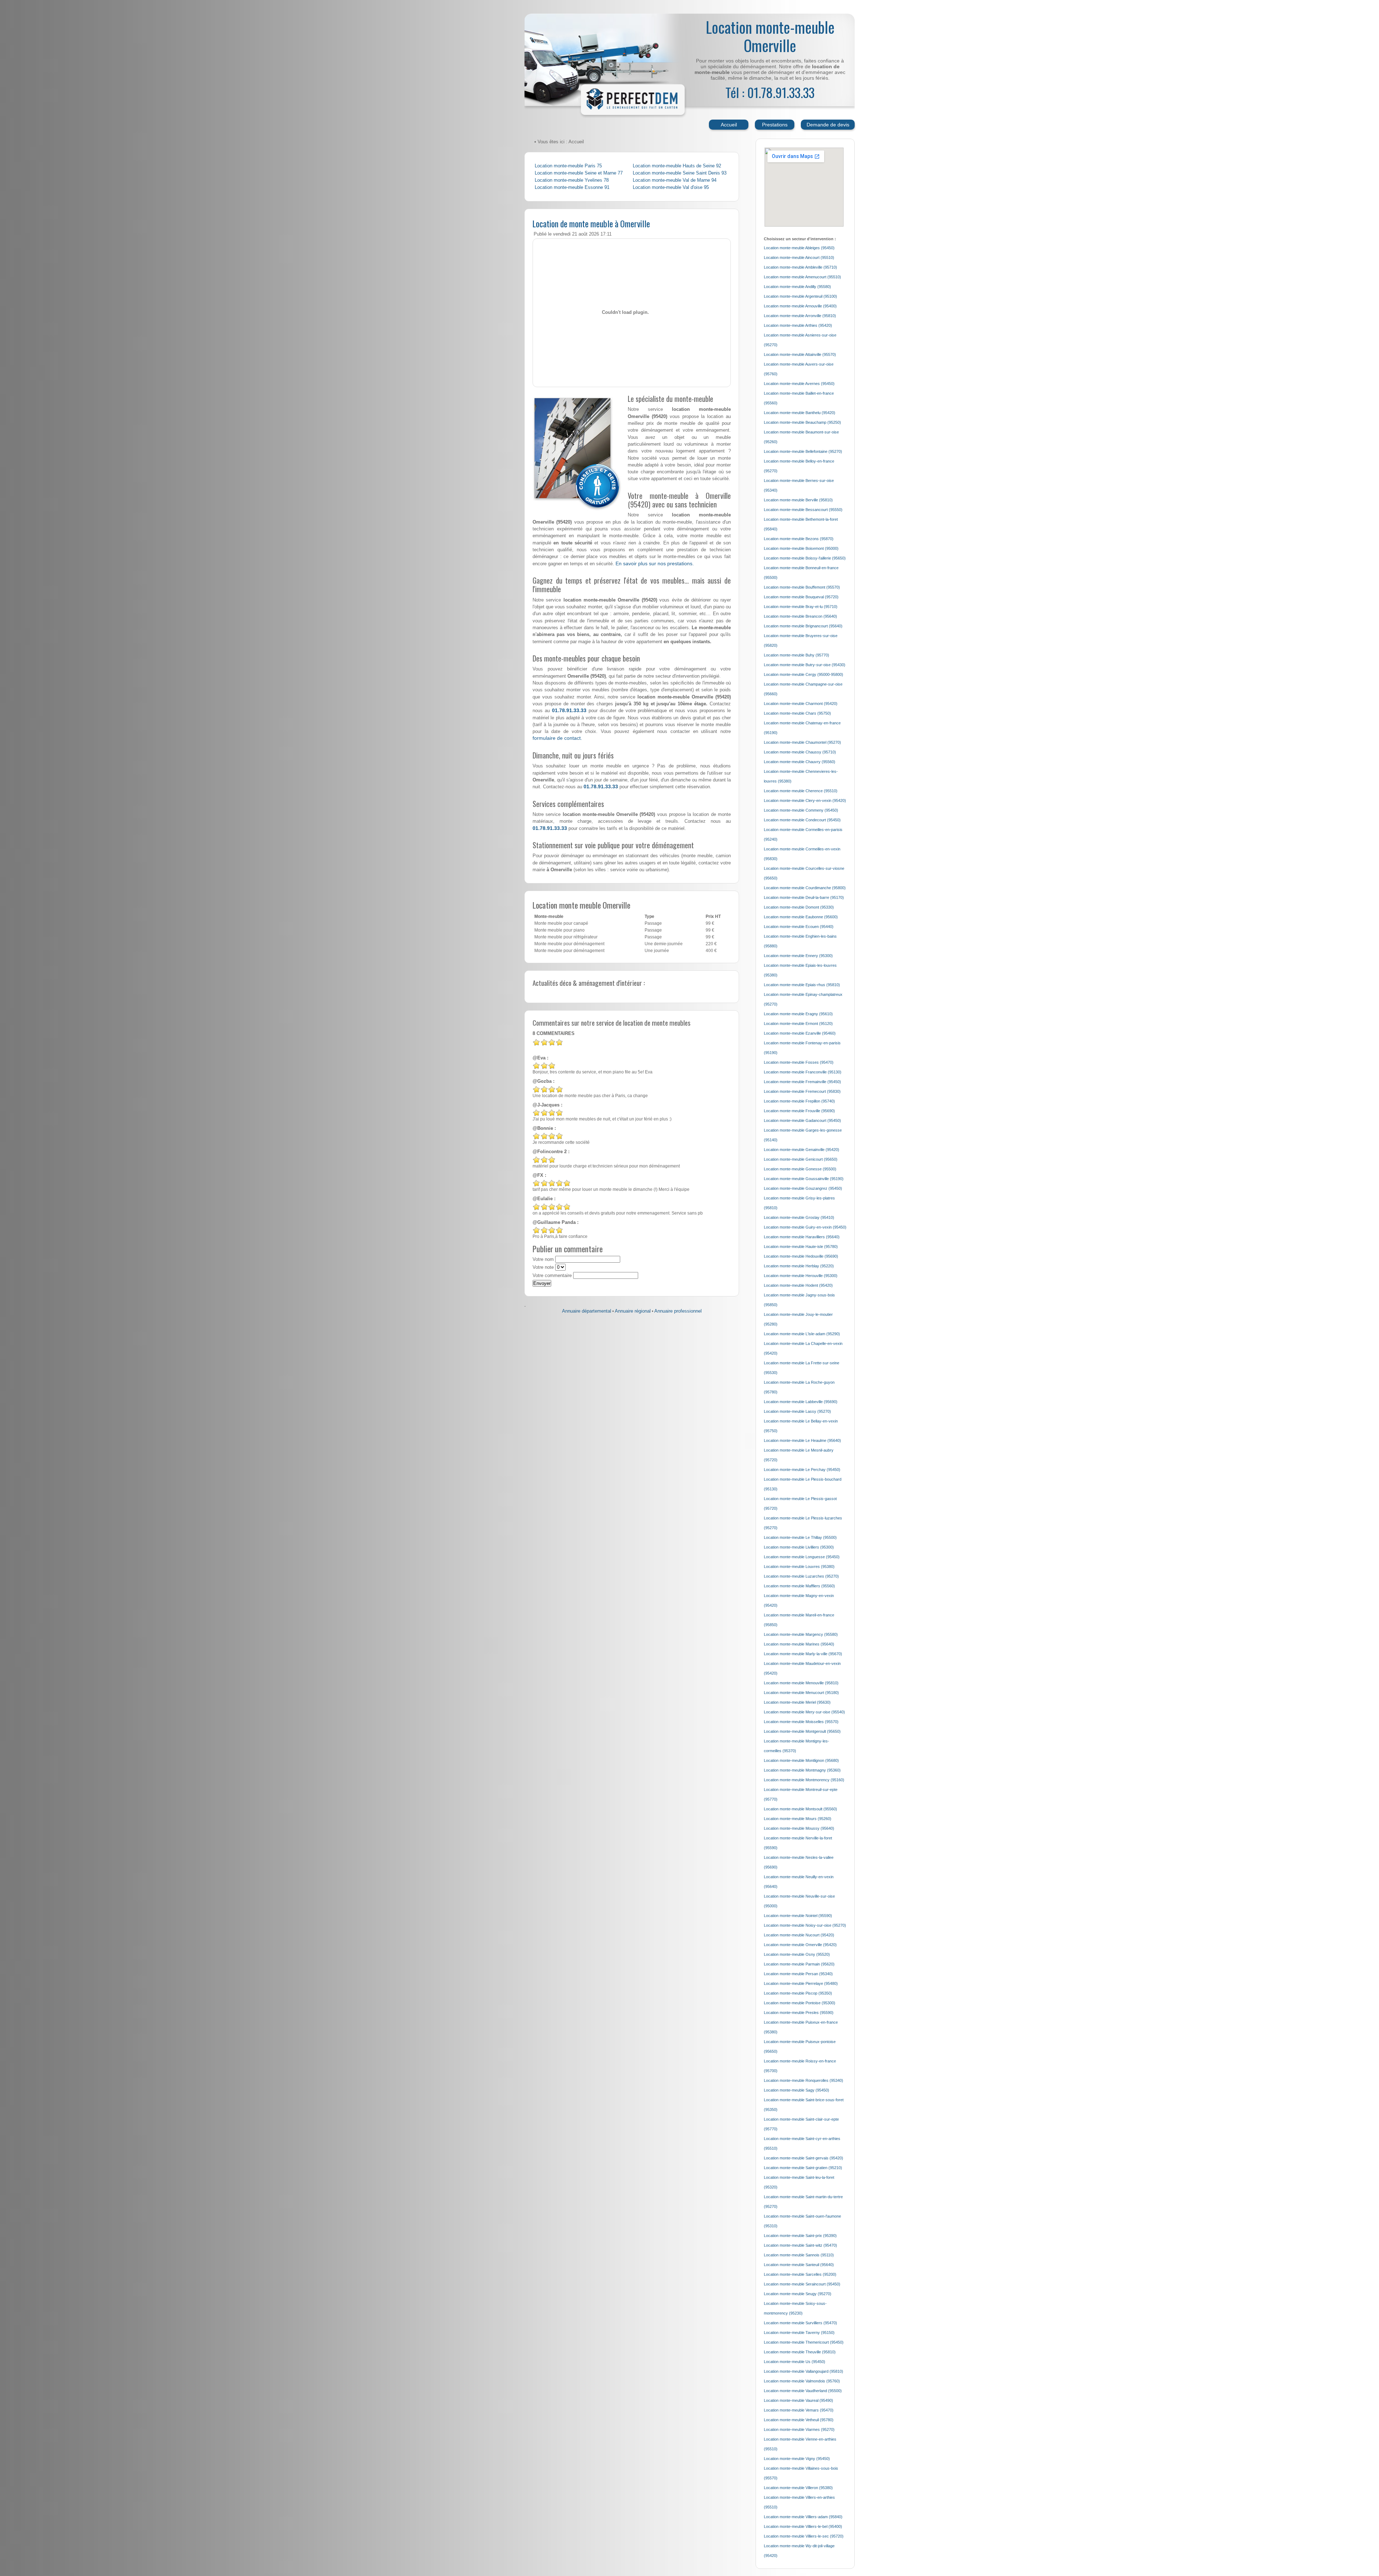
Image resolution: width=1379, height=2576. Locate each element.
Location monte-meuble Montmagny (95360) (802, 1770)
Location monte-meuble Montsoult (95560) (800, 1809)
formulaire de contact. (557, 738)
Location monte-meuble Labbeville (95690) (801, 1402)
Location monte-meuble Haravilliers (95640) (802, 1237)
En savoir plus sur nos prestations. (655, 563)
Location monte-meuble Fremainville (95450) (802, 1082)
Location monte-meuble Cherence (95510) (801, 791)
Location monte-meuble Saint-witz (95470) (800, 2245)
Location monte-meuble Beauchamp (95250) (802, 422)
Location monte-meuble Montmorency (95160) (804, 1780)
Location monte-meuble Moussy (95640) (799, 1828)
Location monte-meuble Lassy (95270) (797, 1411)
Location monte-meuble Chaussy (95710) (800, 752)
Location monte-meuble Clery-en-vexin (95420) (805, 800)
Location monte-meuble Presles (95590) (799, 2013)
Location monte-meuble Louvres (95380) (799, 1567)
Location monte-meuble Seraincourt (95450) (802, 2284)
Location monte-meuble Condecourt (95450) (802, 820)
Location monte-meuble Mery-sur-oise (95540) (804, 1712)
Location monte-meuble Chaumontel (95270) (802, 742)
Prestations (775, 125)
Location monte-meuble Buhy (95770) (797, 655)
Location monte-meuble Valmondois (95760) (802, 2381)
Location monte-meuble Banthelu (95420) (800, 413)
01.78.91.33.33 (569, 710)
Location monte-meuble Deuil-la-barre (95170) (804, 897)
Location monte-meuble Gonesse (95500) (800, 1169)
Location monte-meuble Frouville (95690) (799, 1111)
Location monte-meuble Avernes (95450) (799, 384)
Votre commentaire (552, 1276)
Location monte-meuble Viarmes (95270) (799, 2429)
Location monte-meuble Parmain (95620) (799, 1964)
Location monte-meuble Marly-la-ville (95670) (803, 1654)
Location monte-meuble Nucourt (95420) (799, 1935)
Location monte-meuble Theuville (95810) (800, 2352)
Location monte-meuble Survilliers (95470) (800, 2323)
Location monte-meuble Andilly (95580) (797, 287)
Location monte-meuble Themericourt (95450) (804, 2342)
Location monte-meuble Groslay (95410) (799, 1217)
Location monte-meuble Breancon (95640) (800, 616)
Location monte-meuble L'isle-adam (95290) (802, 1334)
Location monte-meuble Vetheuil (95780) (799, 2420)
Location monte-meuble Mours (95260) (798, 1819)
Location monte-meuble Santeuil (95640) (799, 2265)
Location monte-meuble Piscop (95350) (798, 1993)
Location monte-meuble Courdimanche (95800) (805, 888)
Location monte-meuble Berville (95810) (798, 500)
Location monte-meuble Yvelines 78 (572, 180)
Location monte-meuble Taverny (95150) (799, 2333)
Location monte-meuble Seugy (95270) (798, 2294)
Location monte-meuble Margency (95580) (801, 1634)
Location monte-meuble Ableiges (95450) (799, 248)
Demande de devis (828, 125)
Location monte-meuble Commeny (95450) (801, 810)
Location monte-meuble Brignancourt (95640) (803, 626)
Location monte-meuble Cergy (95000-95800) (804, 674)
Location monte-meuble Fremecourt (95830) (802, 1091)
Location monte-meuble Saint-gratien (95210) (803, 2168)
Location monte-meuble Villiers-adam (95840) (803, 2517)
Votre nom (543, 1259)
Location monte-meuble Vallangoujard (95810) (804, 2371)
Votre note (543, 1267)
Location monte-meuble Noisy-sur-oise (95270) (805, 1925)
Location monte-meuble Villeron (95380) (798, 2488)
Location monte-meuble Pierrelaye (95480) (801, 1983)
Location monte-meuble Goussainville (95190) (804, 1179)
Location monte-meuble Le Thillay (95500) (800, 1537)
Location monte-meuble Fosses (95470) (799, 1062)
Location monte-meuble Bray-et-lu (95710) (801, 607)
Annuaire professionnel (678, 1311)
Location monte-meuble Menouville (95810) (801, 1683)
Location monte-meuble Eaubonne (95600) (801, 917)
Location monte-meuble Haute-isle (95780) (801, 1247)
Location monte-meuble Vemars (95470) (799, 2410)
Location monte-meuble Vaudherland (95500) (803, 2391)
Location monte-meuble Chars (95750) (797, 713)
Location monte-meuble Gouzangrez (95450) (803, 1188)
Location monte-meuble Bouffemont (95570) (802, 587)
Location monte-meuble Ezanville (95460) (800, 1033)
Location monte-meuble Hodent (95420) (798, 1285)
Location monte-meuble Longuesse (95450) (802, 1557)
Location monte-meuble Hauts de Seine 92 (677, 166)
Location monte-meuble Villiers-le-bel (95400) (803, 2526)
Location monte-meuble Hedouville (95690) (801, 1256)
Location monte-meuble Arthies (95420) (798, 325)
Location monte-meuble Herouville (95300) (801, 1276)
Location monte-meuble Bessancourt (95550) (803, 510)
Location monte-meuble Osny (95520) (797, 1954)
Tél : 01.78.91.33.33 (770, 92)
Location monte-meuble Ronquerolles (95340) (804, 2080)
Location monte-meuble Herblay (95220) (799, 1266)
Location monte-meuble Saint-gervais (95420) (804, 2158)
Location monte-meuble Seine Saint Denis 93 (680, 173)
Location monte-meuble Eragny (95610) (798, 1014)
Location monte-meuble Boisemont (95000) (801, 548)
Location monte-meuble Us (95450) (795, 2362)
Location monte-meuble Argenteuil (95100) (800, 296)
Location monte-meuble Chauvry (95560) (800, 762)
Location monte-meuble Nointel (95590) (798, 1916)
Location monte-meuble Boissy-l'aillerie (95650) (805, 558)
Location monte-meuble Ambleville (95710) (800, 267)
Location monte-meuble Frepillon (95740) (799, 1101)
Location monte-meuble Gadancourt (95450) (802, 1120)
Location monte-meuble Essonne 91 (572, 187)
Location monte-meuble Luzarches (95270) (801, 1576)
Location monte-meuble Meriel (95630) (797, 1702)
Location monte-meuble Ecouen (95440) (799, 927)
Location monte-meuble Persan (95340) (798, 1974)
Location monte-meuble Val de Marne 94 (675, 180)
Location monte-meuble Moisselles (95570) (801, 1722)
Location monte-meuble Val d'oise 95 (671, 187)
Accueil (729, 125)
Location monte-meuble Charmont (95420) (801, 704)
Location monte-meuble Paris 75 (568, 166)
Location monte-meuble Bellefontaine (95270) (803, 451)
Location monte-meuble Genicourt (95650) (801, 1159)
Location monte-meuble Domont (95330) (799, 907)
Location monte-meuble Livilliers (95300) (799, 1547)
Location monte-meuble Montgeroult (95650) (802, 1731)
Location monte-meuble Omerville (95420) (800, 1945)
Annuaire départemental (587, 1311)
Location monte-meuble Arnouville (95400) (800, 306)
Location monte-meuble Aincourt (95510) (799, 257)
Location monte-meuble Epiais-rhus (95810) (802, 985)
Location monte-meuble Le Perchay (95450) (802, 1470)
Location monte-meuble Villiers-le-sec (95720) (804, 2536)
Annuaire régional (633, 1311)
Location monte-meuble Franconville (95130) (803, 1072)
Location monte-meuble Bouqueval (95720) (801, 597)
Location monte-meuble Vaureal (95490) (798, 2400)
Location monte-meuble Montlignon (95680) (801, 1760)
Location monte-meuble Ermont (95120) (798, 1024)
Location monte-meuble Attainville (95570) (800, 354)
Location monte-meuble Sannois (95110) (799, 2255)
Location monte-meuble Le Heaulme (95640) (802, 1440)
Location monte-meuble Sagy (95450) (797, 2090)
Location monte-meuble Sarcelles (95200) (800, 2274)
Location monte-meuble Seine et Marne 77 (579, 173)
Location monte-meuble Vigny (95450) (797, 2459)
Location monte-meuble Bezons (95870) (799, 539)
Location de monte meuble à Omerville (591, 223)
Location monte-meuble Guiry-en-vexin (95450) (805, 1227)
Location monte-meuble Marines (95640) (799, 1644)
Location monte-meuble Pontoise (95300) (800, 2003)
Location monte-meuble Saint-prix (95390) (800, 2236)
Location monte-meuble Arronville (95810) (800, 316)
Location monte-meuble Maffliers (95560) (799, 1586)
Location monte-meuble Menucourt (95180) (801, 1693)
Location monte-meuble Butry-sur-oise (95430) (805, 665)
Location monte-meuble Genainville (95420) (802, 1150)
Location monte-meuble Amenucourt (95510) (802, 277)
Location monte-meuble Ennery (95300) (798, 956)
